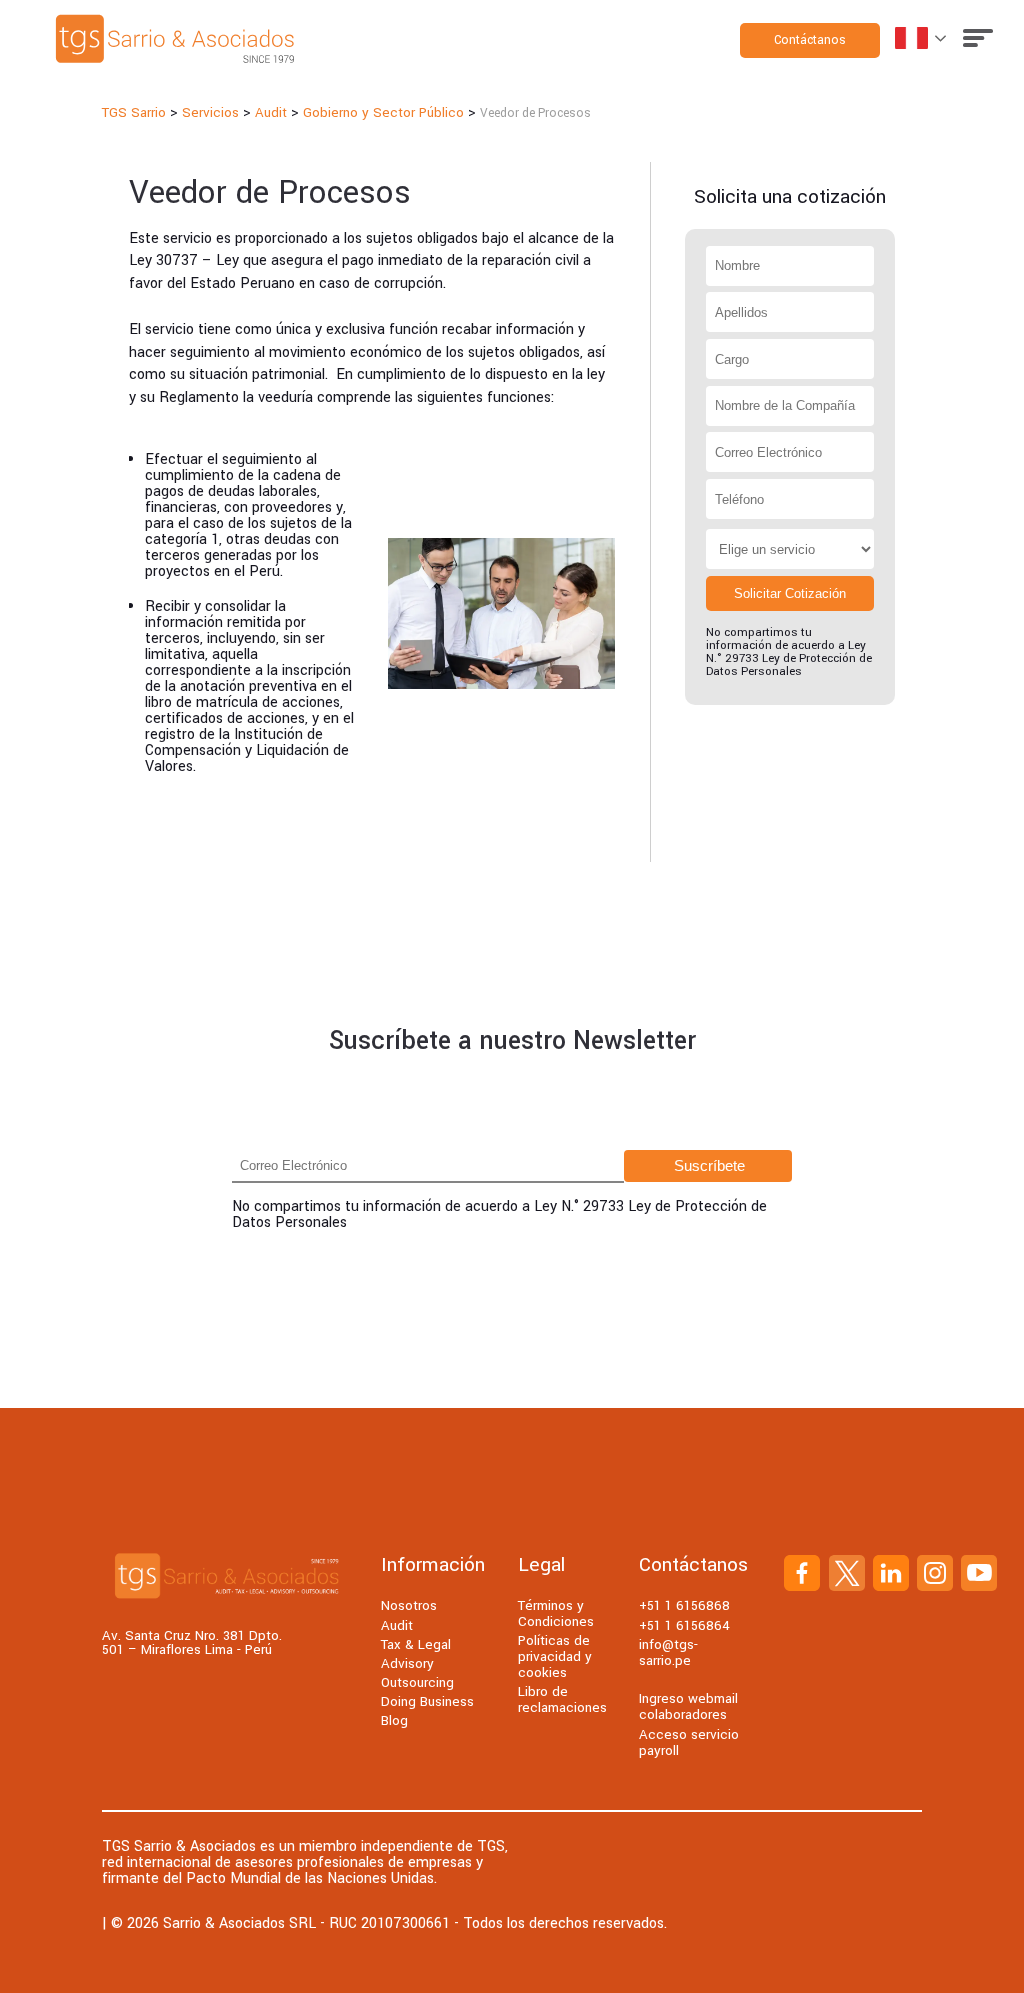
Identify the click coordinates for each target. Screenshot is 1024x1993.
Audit (397, 1625)
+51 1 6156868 (684, 1605)
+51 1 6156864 (684, 1625)
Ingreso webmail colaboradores (688, 1706)
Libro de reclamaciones (562, 1699)
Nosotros (409, 1605)
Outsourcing (417, 1682)
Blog (394, 1720)
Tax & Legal (416, 1644)
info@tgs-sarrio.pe (668, 1652)
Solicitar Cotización (790, 593)
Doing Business (427, 1701)
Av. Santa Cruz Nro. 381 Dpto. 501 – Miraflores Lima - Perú (192, 1643)
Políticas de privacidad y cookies (555, 1656)
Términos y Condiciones (556, 1613)
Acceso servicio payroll (689, 1742)
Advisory (407, 1663)
